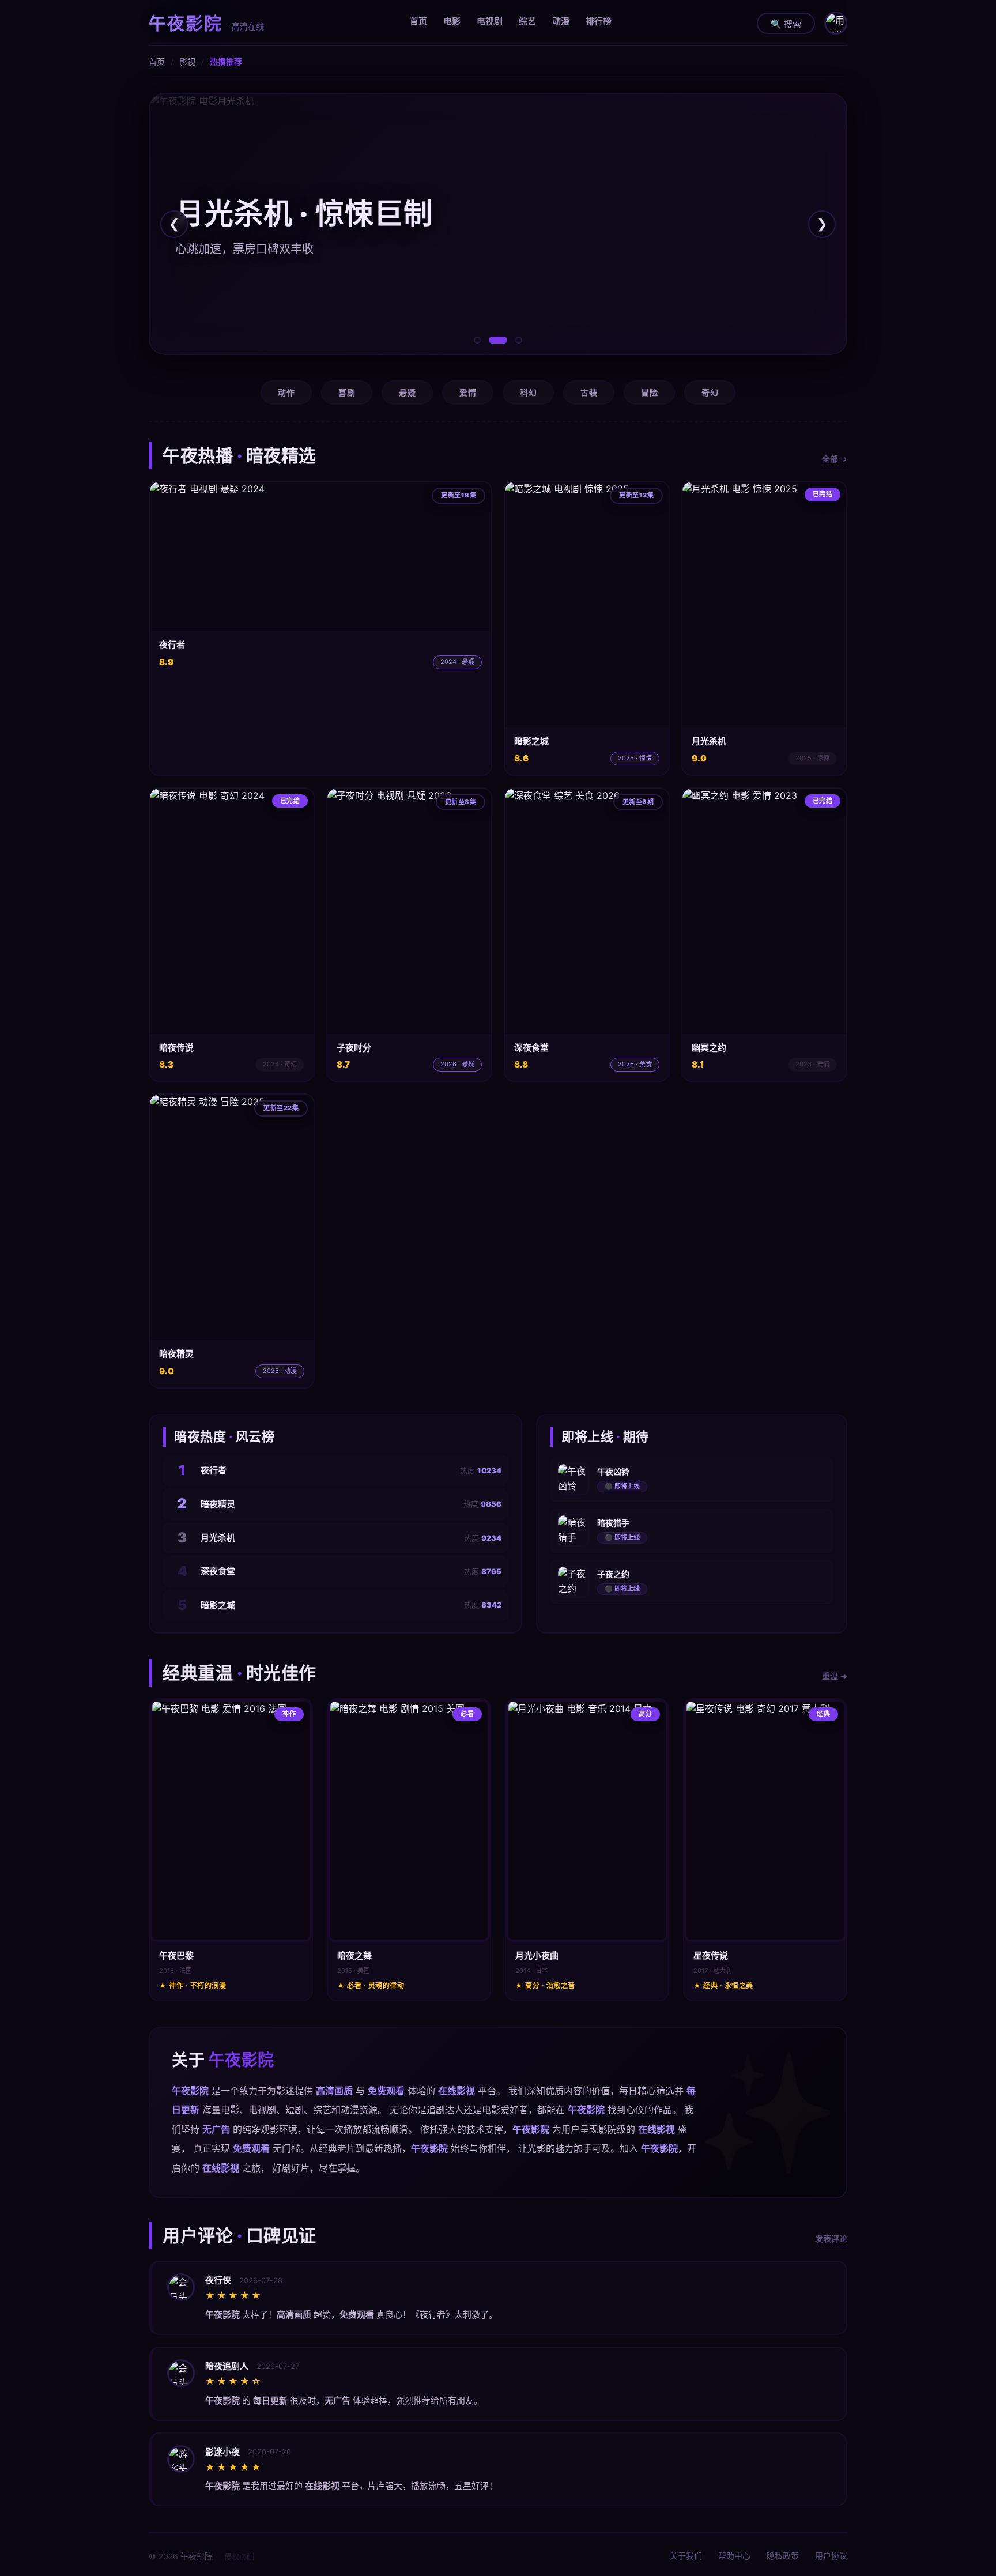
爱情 (468, 392)
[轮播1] (477, 340)
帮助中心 (734, 2556)
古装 (589, 392)
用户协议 (831, 2556)
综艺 (527, 21)
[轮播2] (498, 340)
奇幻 (710, 392)
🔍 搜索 (786, 24)
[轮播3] (519, 340)
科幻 (528, 392)
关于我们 (686, 2556)
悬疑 (407, 392)
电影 (452, 21)
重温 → (835, 1676)
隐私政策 (783, 2556)
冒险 (649, 392)
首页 (418, 21)
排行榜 (599, 21)
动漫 (561, 21)
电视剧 (490, 21)
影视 (187, 61)
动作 (286, 392)
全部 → (835, 459)
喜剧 (347, 392)
